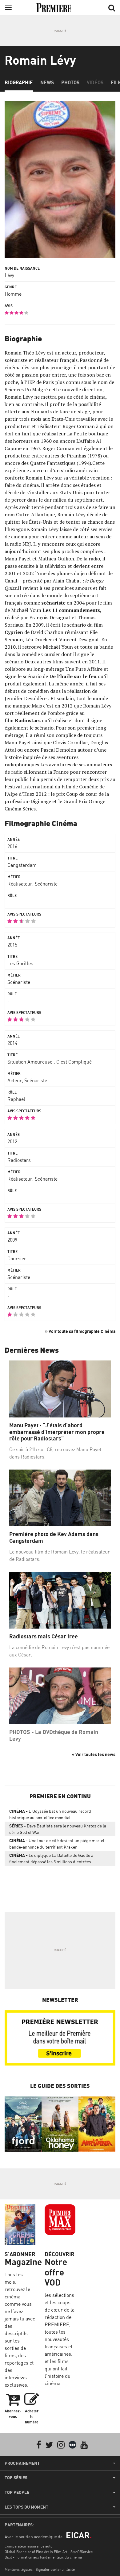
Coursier (17, 1258)
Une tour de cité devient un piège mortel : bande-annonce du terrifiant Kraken (58, 1844)
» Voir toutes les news (94, 1754)
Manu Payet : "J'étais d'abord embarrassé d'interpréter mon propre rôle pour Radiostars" (57, 1432)
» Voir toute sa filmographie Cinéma (80, 1331)
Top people (17, 2492)
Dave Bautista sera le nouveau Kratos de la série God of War (58, 1829)
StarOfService (82, 2552)
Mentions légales (19, 2569)
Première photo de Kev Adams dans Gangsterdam (54, 1537)
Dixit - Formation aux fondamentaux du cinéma (43, 2557)
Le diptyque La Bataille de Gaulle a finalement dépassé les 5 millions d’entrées (51, 1858)
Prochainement (22, 2463)
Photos (70, 82)
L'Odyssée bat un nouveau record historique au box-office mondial (50, 1814)
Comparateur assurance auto (28, 2546)
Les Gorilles (20, 963)
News (47, 82)
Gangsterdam (22, 865)
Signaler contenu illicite (55, 2569)
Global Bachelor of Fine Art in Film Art (36, 2552)
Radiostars (19, 1160)
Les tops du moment (26, 2507)
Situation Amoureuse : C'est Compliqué (50, 1062)
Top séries (16, 2478)
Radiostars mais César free (44, 1636)
